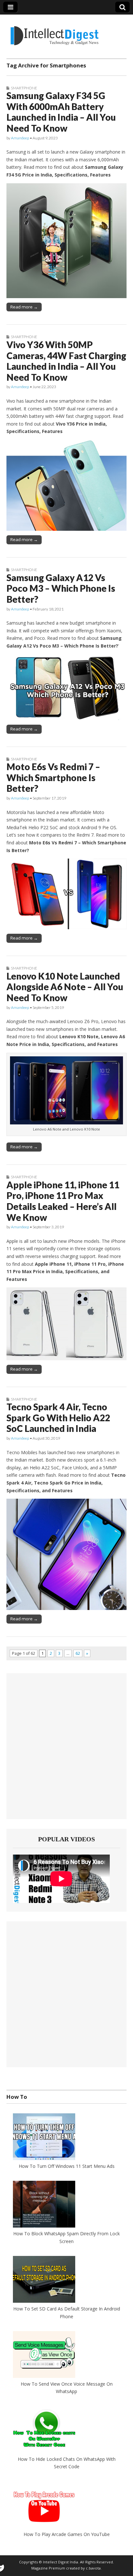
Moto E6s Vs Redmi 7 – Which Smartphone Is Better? (53, 777)
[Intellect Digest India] (54, 32)
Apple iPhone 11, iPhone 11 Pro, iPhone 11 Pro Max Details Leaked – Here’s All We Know (63, 1201)
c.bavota (93, 2568)
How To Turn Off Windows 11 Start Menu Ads (67, 2166)
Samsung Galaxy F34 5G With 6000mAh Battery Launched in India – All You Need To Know (61, 112)
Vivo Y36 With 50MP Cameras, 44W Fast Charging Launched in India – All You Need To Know (66, 361)
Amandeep (20, 138)
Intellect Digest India (61, 2562)
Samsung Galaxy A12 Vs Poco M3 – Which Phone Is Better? (61, 588)
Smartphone (24, 88)
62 (78, 1653)
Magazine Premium (48, 2568)
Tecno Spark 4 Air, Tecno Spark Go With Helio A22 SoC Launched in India (58, 1418)
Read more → (24, 307)
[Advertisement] (66, 1746)
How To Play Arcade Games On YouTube (67, 2534)
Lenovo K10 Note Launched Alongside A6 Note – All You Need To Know (65, 987)
